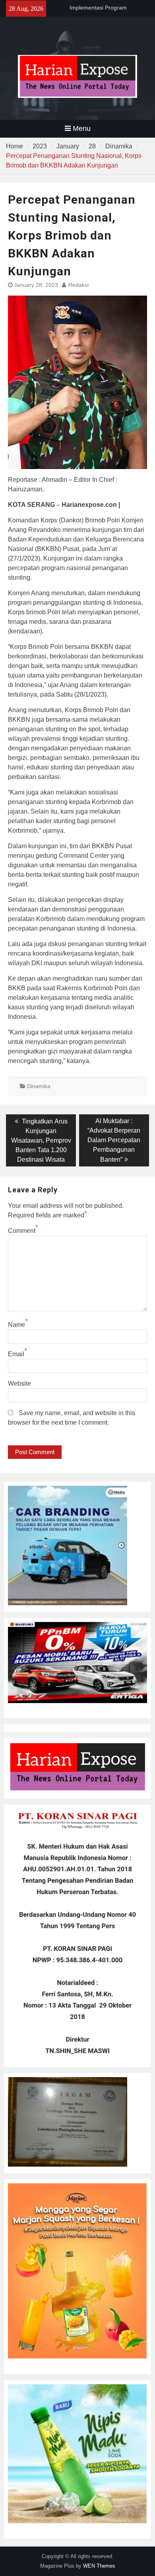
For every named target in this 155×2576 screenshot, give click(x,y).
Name (16, 1325)
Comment (22, 1231)
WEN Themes (99, 2566)
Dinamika (39, 1086)
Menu (82, 129)
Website (19, 1383)
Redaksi (78, 285)
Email (16, 1354)
